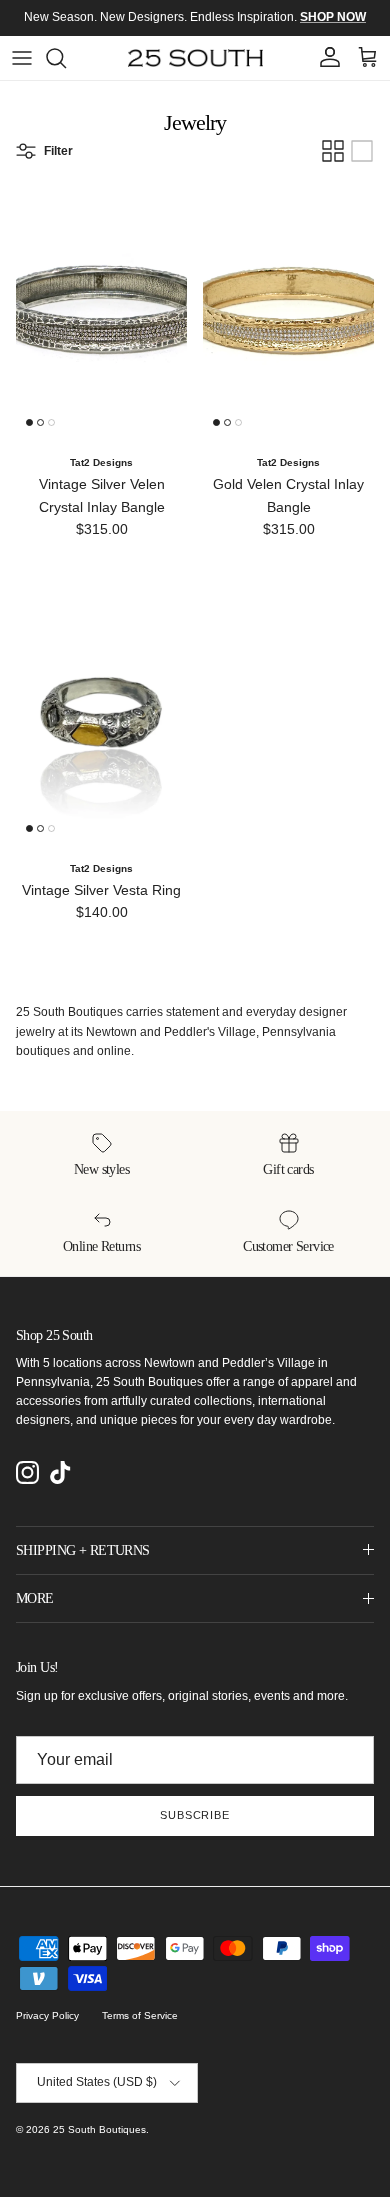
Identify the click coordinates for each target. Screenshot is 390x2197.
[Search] (66, 58)
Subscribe (195, 1815)
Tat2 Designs (101, 462)
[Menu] (22, 58)
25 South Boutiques (99, 2129)
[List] (362, 151)
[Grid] (333, 151)
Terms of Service (140, 2015)
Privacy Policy (47, 2015)
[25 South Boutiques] (195, 58)
